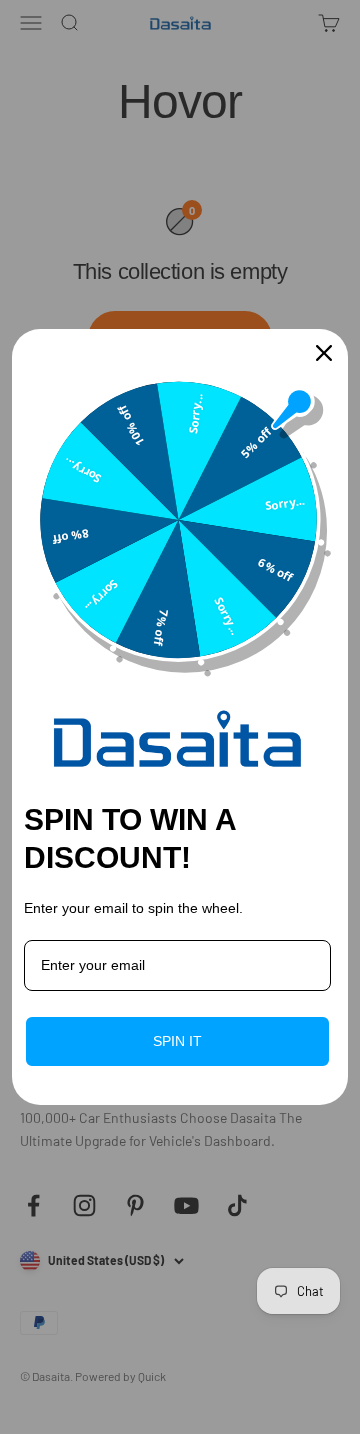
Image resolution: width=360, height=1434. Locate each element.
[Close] (324, 353)
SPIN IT (177, 1041)
